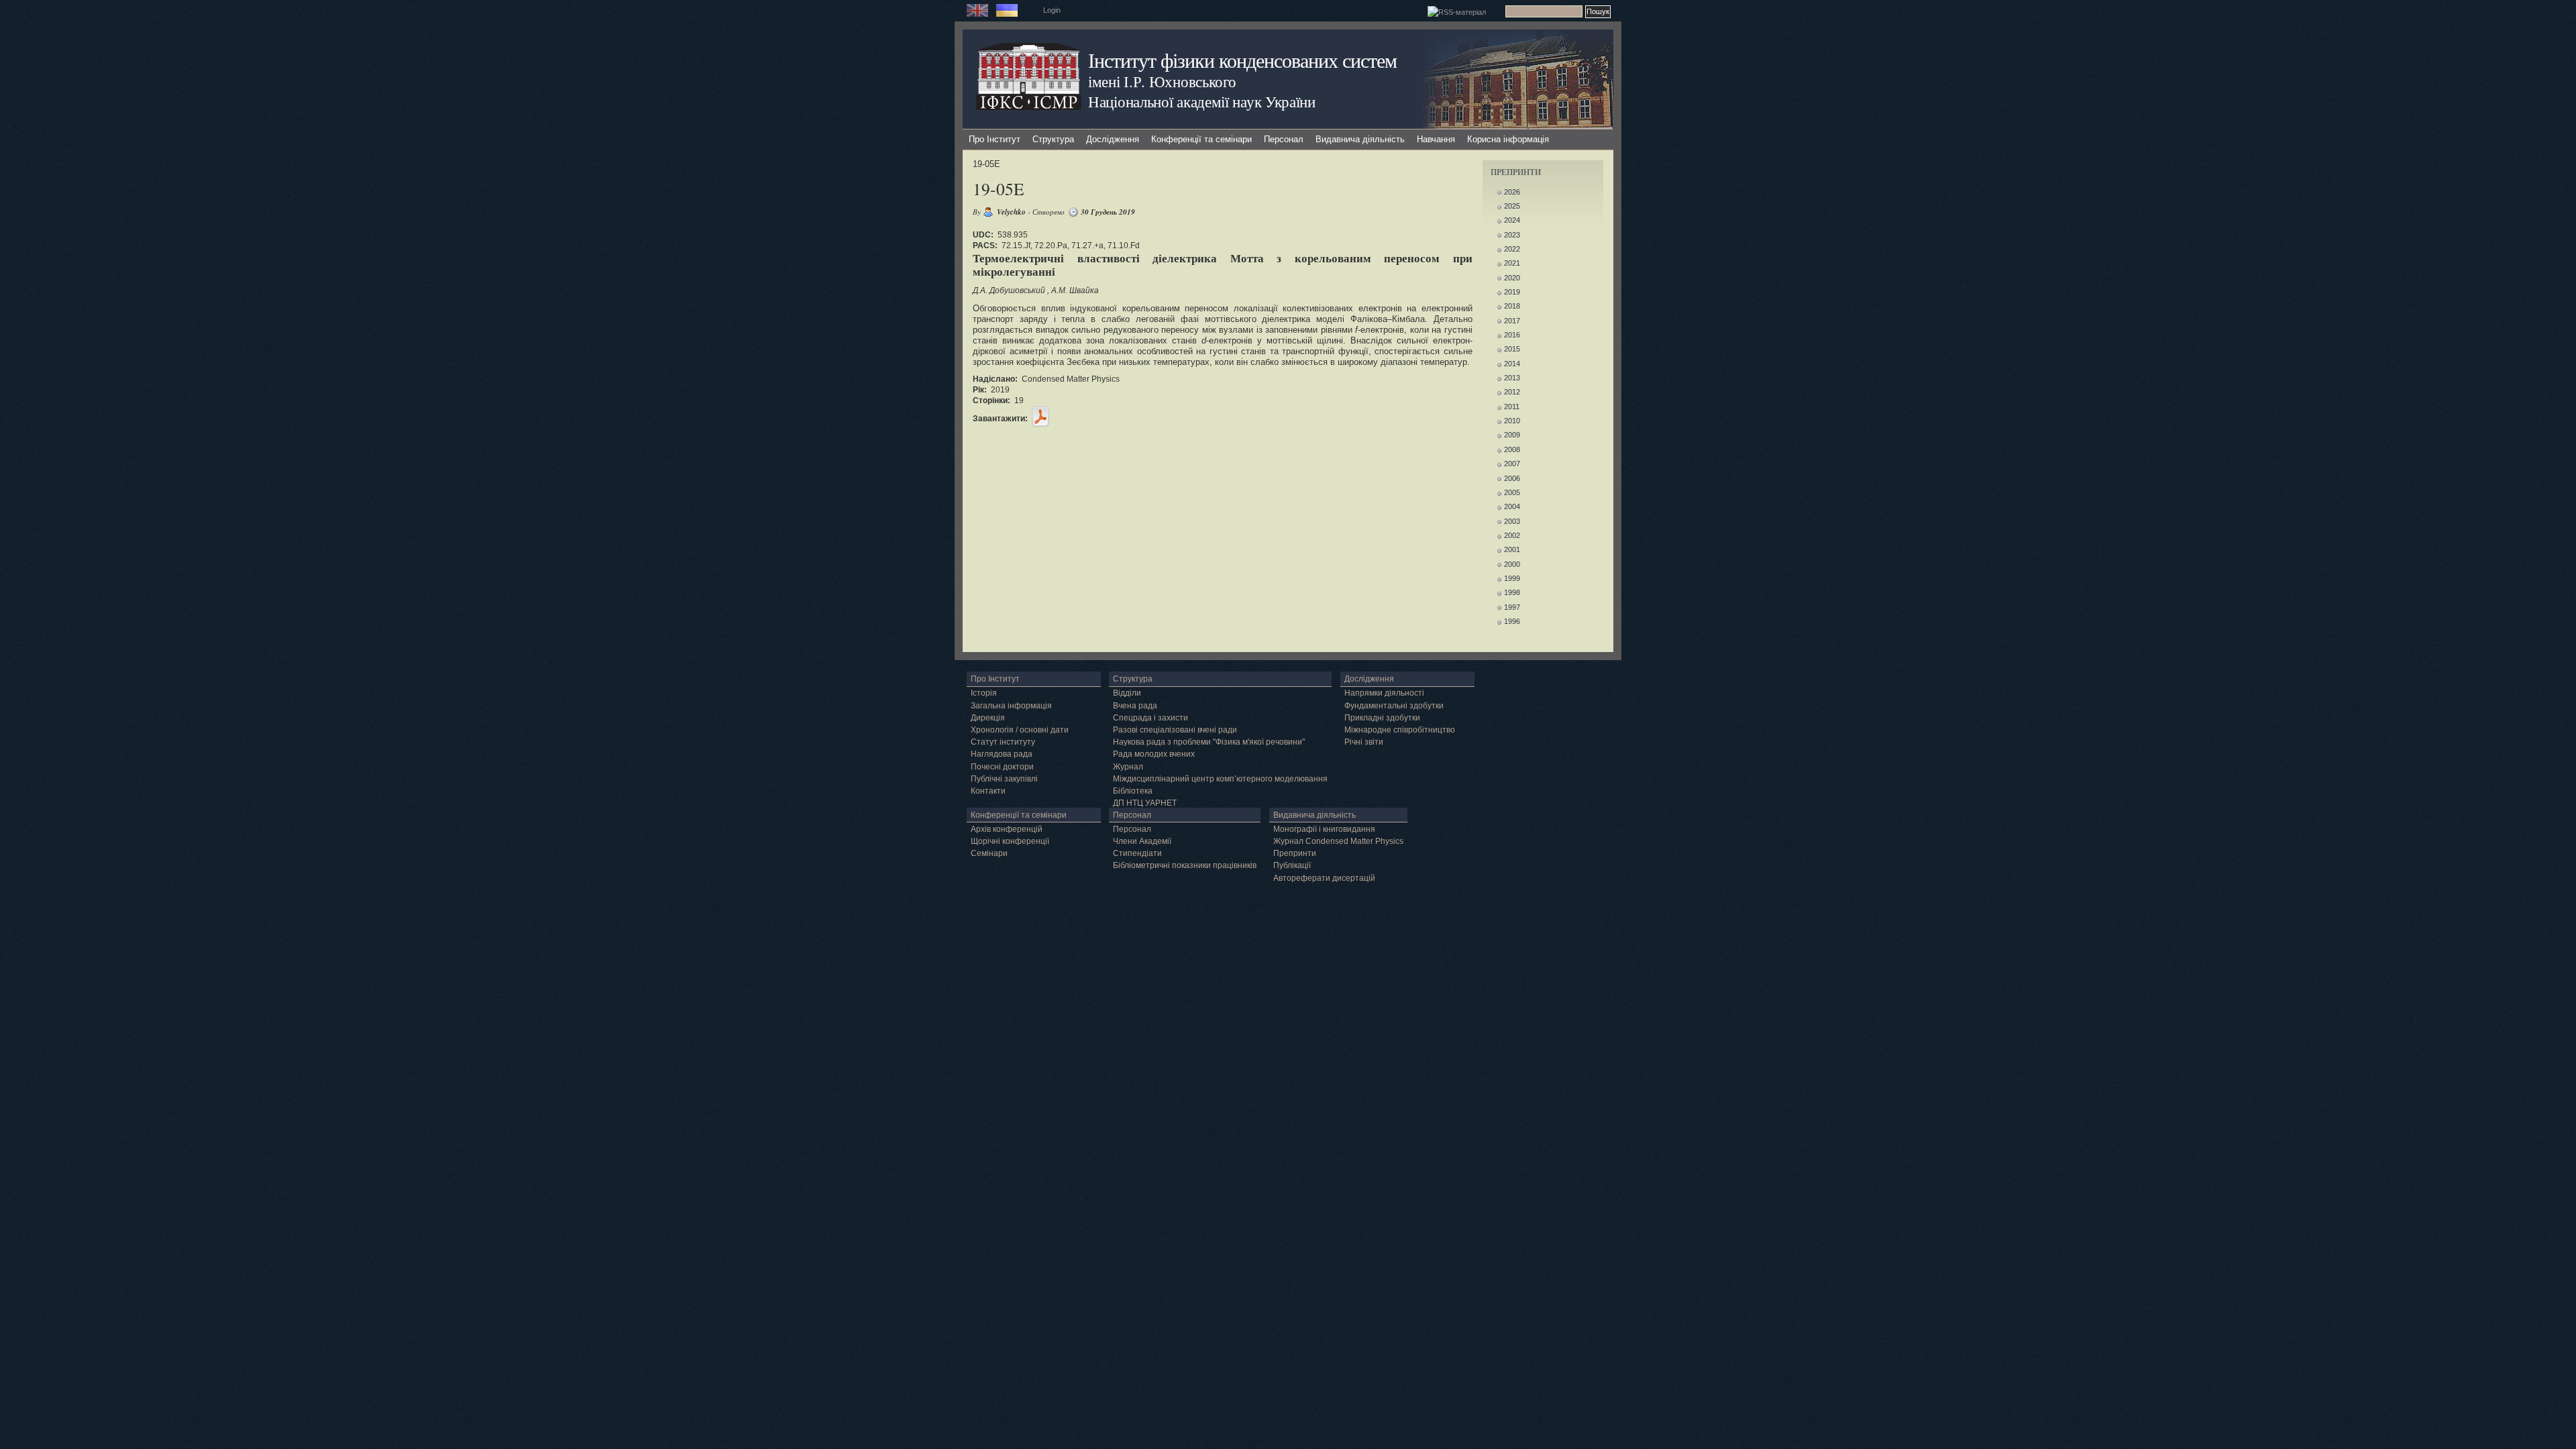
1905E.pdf (1040, 417)
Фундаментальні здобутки (1394, 706)
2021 (1512, 263)
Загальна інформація (1011, 706)
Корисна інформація (1508, 139)
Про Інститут (995, 139)
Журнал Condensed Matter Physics (1338, 841)
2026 (1512, 192)
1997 (1512, 607)
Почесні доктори (1002, 767)
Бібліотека (1133, 791)
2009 (1512, 435)
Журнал (1128, 767)
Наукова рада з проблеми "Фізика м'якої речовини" (1209, 742)
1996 (1512, 621)
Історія (984, 693)
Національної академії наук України (1202, 101)
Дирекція (988, 718)
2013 (1512, 378)
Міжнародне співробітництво (1400, 730)
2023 (1512, 235)
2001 (1512, 549)
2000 (1512, 564)
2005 (1512, 492)
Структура (1053, 139)
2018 (1512, 306)
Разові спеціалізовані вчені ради (1175, 730)
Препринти (1295, 853)
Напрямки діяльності (1384, 693)
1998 (1512, 592)
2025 (1512, 206)
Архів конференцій (1007, 829)
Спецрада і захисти (1150, 718)
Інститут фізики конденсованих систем (1242, 60)
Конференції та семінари (1201, 139)
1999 (1512, 578)
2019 (1512, 292)
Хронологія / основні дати (1020, 730)
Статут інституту (1003, 742)
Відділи (1127, 693)
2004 (1512, 506)
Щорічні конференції (1010, 841)
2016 (1512, 335)
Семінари (989, 853)
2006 (1512, 478)
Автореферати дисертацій (1324, 878)
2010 (1512, 421)
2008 (1512, 449)
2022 (1512, 249)
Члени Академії (1142, 841)
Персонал (1284, 139)
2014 (1512, 364)
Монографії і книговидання (1324, 829)
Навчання (1436, 139)
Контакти (988, 791)
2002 (1512, 535)
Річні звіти (1364, 742)
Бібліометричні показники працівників (1185, 865)
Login (1052, 10)
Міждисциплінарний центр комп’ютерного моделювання (1220, 779)
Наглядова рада (1002, 754)
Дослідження (1113, 139)
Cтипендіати (1137, 853)
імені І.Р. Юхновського (1162, 81)
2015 (1512, 349)
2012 (1512, 392)
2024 (1512, 220)
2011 (1512, 407)
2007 (1512, 464)
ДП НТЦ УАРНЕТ (1145, 803)
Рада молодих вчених (1154, 754)
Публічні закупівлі (1004, 779)
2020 (1512, 278)
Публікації (1292, 865)
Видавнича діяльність (1360, 139)
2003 (1512, 521)
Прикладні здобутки (1382, 718)
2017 (1512, 321)
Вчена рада (1135, 706)
